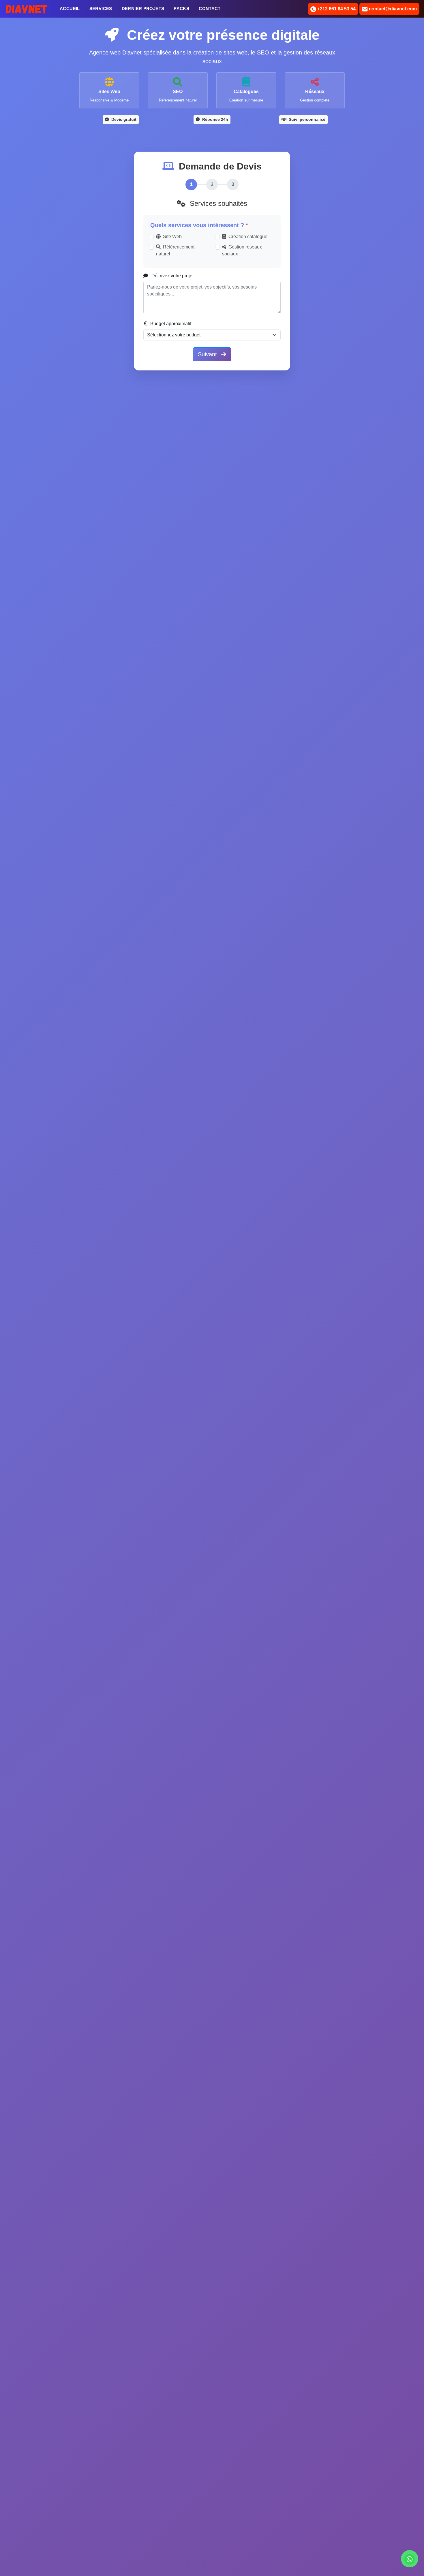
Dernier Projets (143, 9)
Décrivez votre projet (172, 276)
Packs (181, 9)
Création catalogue (248, 237)
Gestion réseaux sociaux (242, 250)
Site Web (172, 237)
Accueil (71, 8)
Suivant (208, 354)
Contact (210, 9)
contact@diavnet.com (392, 9)
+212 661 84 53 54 (336, 9)
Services (101, 9)
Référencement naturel (175, 250)
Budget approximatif (170, 324)
